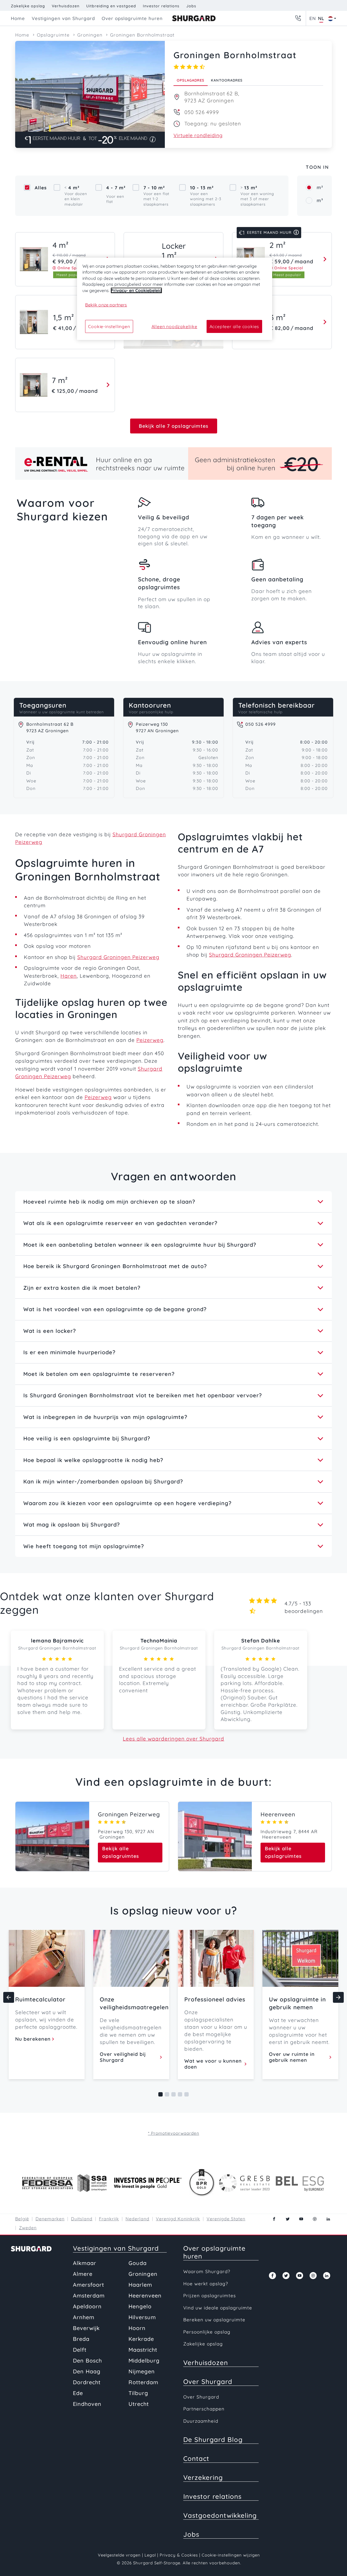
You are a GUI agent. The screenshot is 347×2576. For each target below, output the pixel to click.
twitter (288, 2219)
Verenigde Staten (226, 2219)
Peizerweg (150, 1040)
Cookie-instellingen (109, 326)
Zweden (28, 2228)
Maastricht (143, 2350)
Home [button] (18, 18)
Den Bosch (87, 2360)
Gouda (138, 2263)
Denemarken (50, 2219)
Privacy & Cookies (179, 2555)
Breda (81, 2339)
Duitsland (82, 2219)
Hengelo (140, 2306)
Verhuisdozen (66, 6)
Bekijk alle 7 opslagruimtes (174, 426)
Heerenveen (278, 1814)
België (22, 2219)
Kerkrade (141, 2339)
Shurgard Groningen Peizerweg (118, 957)
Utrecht (139, 2404)
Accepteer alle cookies (234, 326)
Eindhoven (87, 2404)
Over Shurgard (208, 2381)
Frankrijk (109, 2219)
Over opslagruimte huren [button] (132, 18)
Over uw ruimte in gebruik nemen (292, 2057)
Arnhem (84, 2317)
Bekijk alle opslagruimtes (121, 1852)
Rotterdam (143, 2382)
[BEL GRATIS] (298, 18)
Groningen (143, 2274)
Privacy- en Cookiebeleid (136, 290)
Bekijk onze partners (106, 305)
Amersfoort (89, 2285)
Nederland (137, 2219)
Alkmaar (85, 2263)
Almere (83, 2274)
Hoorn (137, 2328)
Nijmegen (142, 2371)
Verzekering (203, 2477)
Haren (69, 976)
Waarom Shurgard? (207, 2271)
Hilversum (142, 2317)
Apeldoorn (87, 2306)
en (313, 18)
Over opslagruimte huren (214, 2252)
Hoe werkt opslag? (206, 2284)
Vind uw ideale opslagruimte (218, 2308)
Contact (196, 2458)
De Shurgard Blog (213, 2439)
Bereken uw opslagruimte (214, 2320)
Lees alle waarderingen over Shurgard (173, 1739)
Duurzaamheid (201, 2421)
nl (321, 18)
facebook (274, 2219)
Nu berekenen (33, 2039)
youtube (301, 2219)
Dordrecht (87, 2382)
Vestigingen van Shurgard (116, 2248)
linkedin (328, 2219)
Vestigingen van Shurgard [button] (63, 18)
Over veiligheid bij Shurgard (123, 2057)
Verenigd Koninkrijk (178, 2219)
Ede (78, 2393)
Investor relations (161, 6)
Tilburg (138, 2393)
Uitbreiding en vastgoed (111, 6)
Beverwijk (86, 2328)
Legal (150, 2555)
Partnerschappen (204, 2409)
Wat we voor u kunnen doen (213, 2064)
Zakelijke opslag (28, 6)
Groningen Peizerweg (129, 1814)
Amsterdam (89, 2295)
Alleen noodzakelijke (174, 326)
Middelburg (144, 2360)
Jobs (191, 6)
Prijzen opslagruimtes (210, 2295)
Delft (80, 2350)
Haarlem (140, 2285)
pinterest (315, 2219)
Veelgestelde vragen (119, 2555)
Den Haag (87, 2371)
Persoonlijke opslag (207, 2332)
